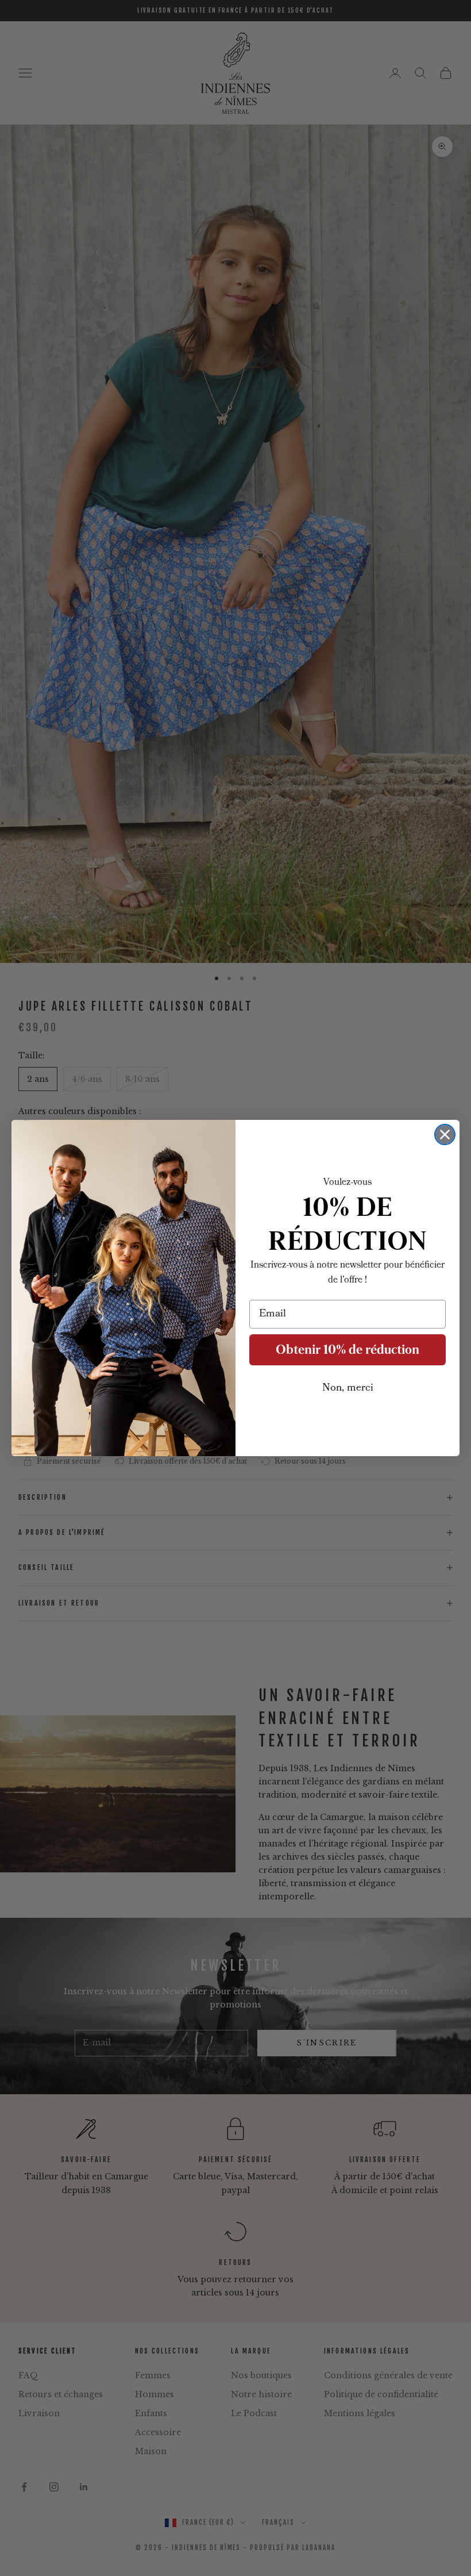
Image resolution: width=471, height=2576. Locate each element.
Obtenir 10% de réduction (348, 1350)
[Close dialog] (445, 1135)
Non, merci (348, 1388)
